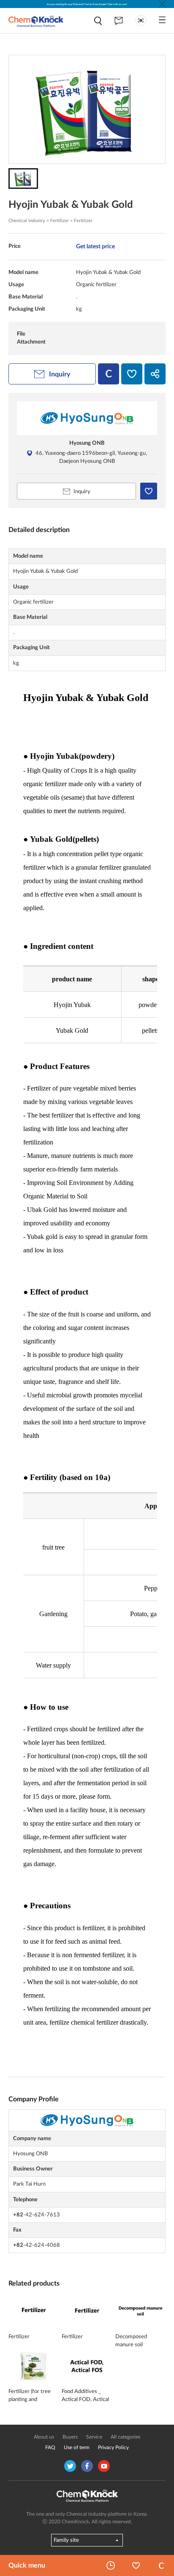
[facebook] (87, 2466)
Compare (161, 2565)
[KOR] (141, 20)
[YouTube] (104, 2466)
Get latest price (95, 246)
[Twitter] (70, 2466)
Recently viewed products (111, 2565)
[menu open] (162, 20)
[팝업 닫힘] (162, 4)
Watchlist (136, 2565)
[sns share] (155, 374)
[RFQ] (119, 21)
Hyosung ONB (87, 443)
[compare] (109, 374)
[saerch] (98, 21)
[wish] (132, 374)
